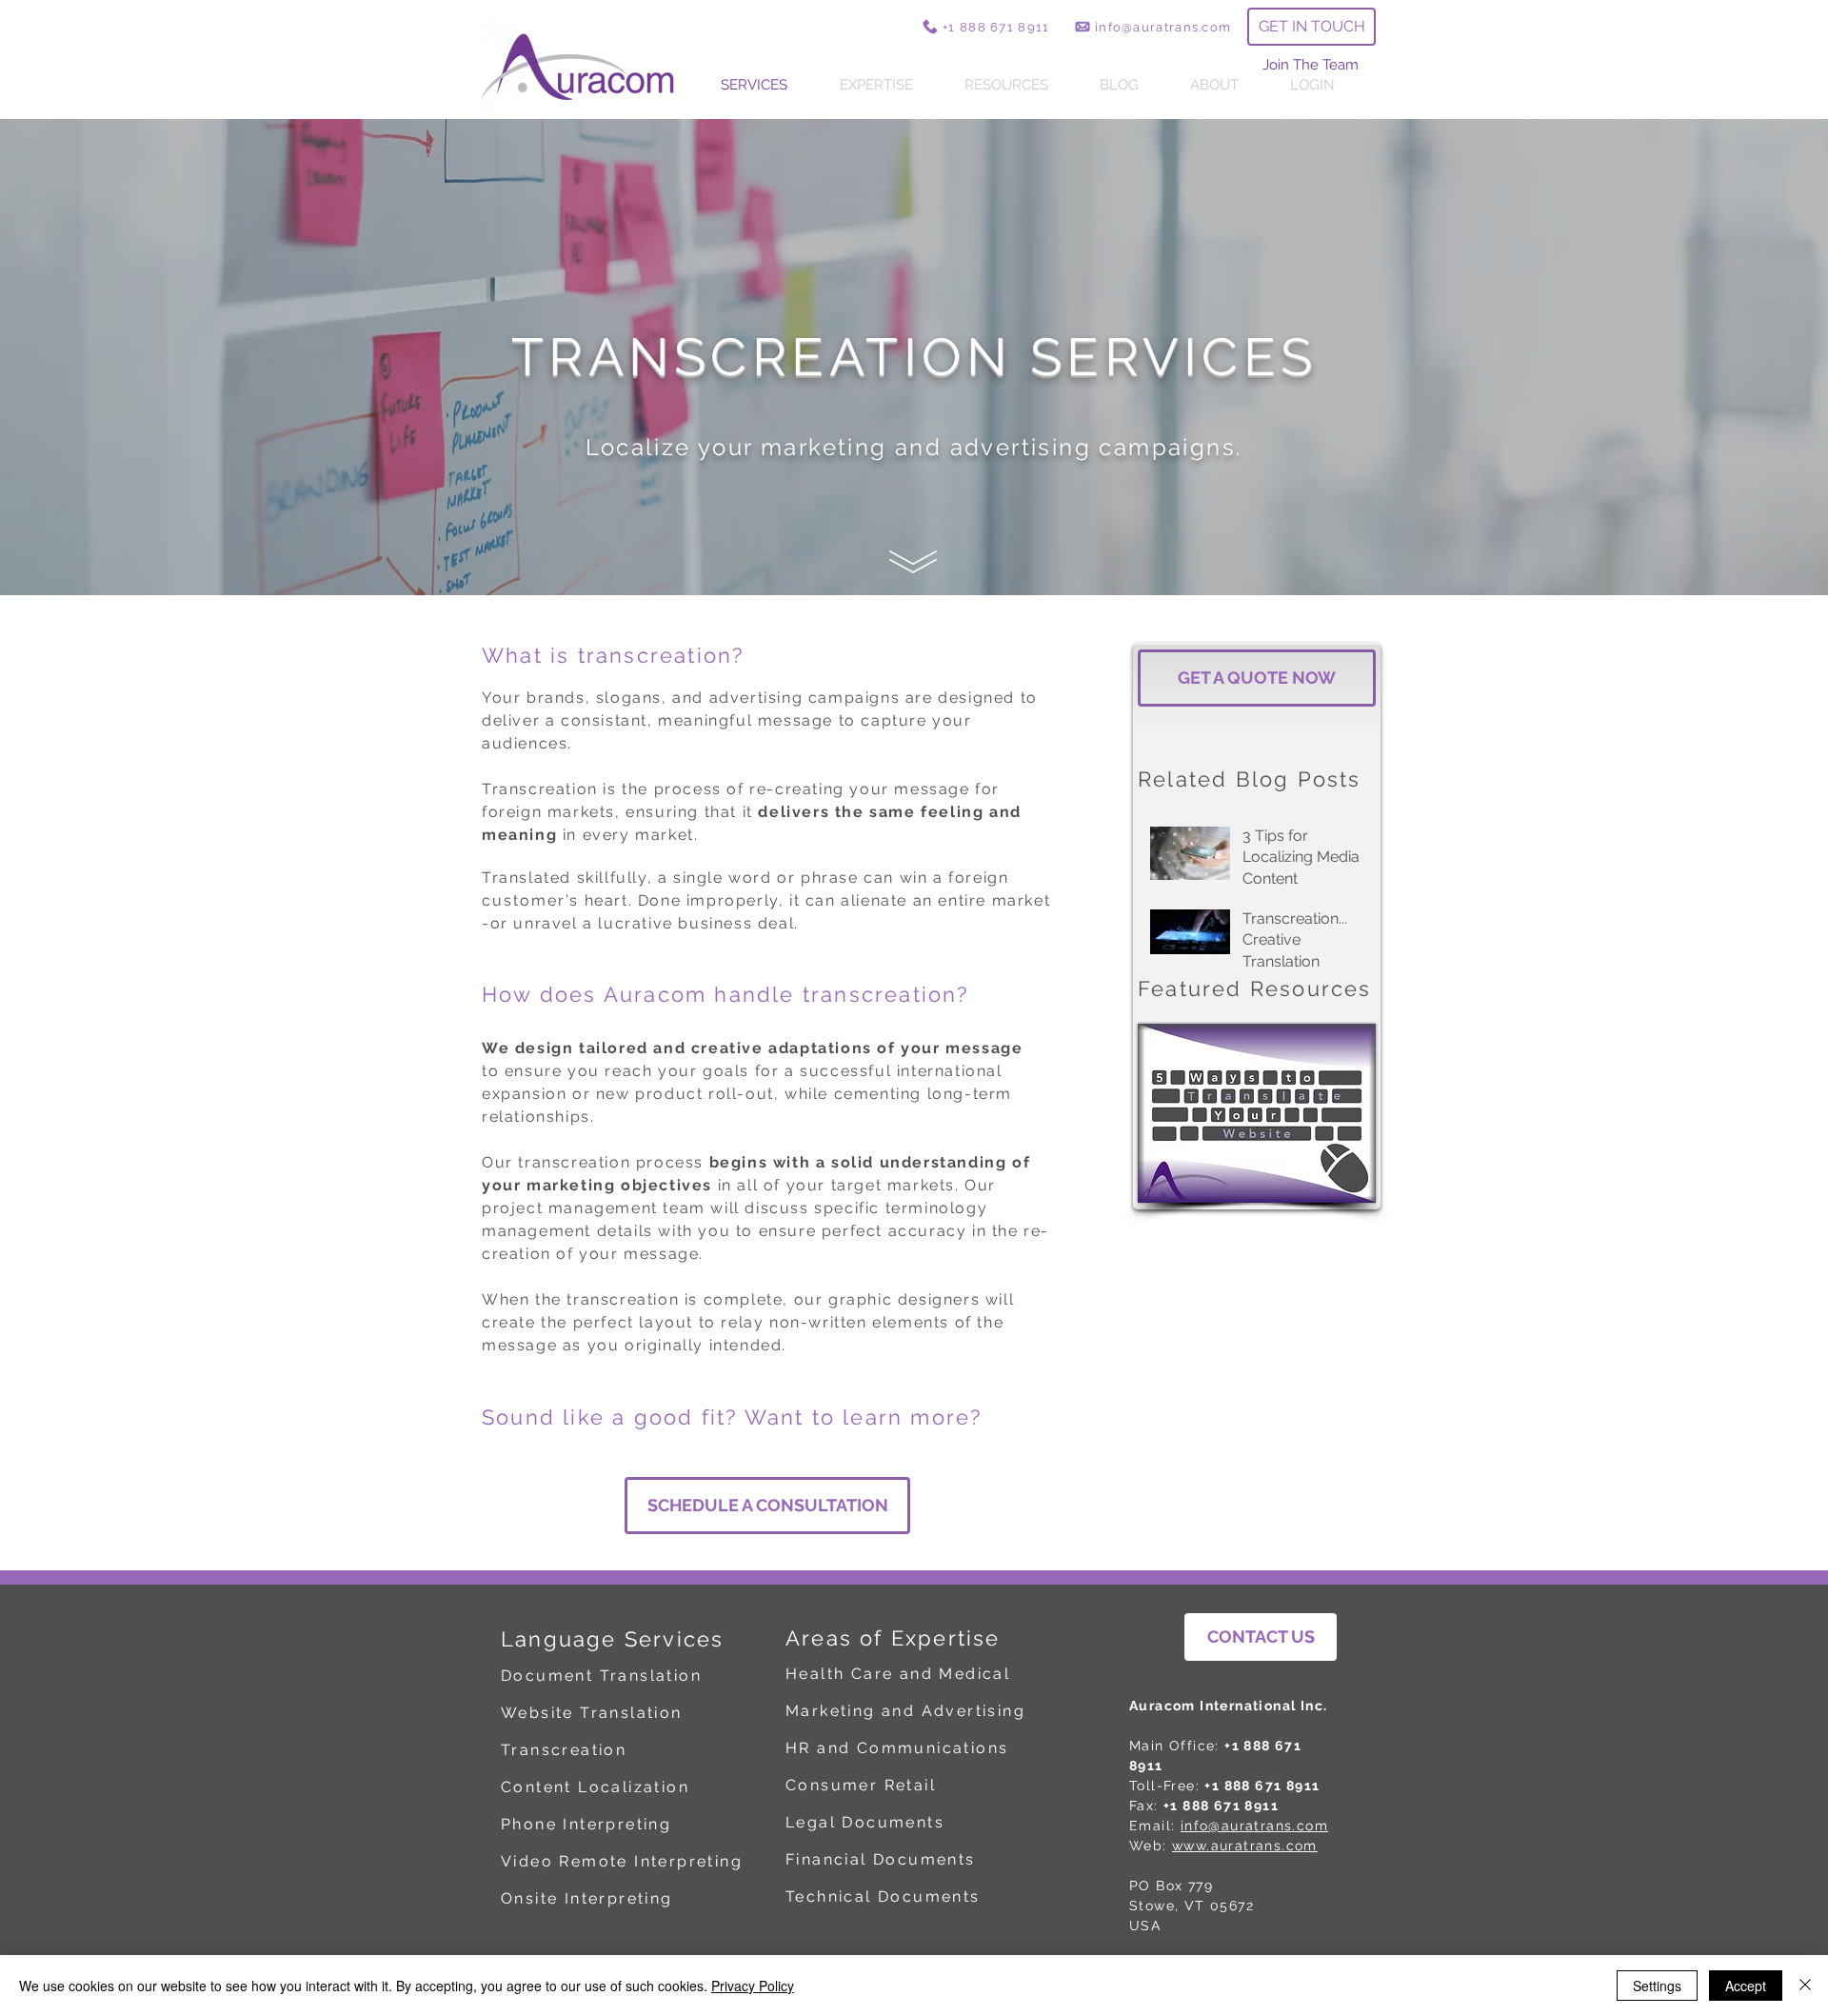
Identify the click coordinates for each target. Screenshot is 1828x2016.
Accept (1746, 1986)
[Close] (1805, 1986)
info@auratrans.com (1254, 1826)
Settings (1657, 1986)
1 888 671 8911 (999, 27)
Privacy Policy (753, 1986)
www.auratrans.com (1245, 1846)
